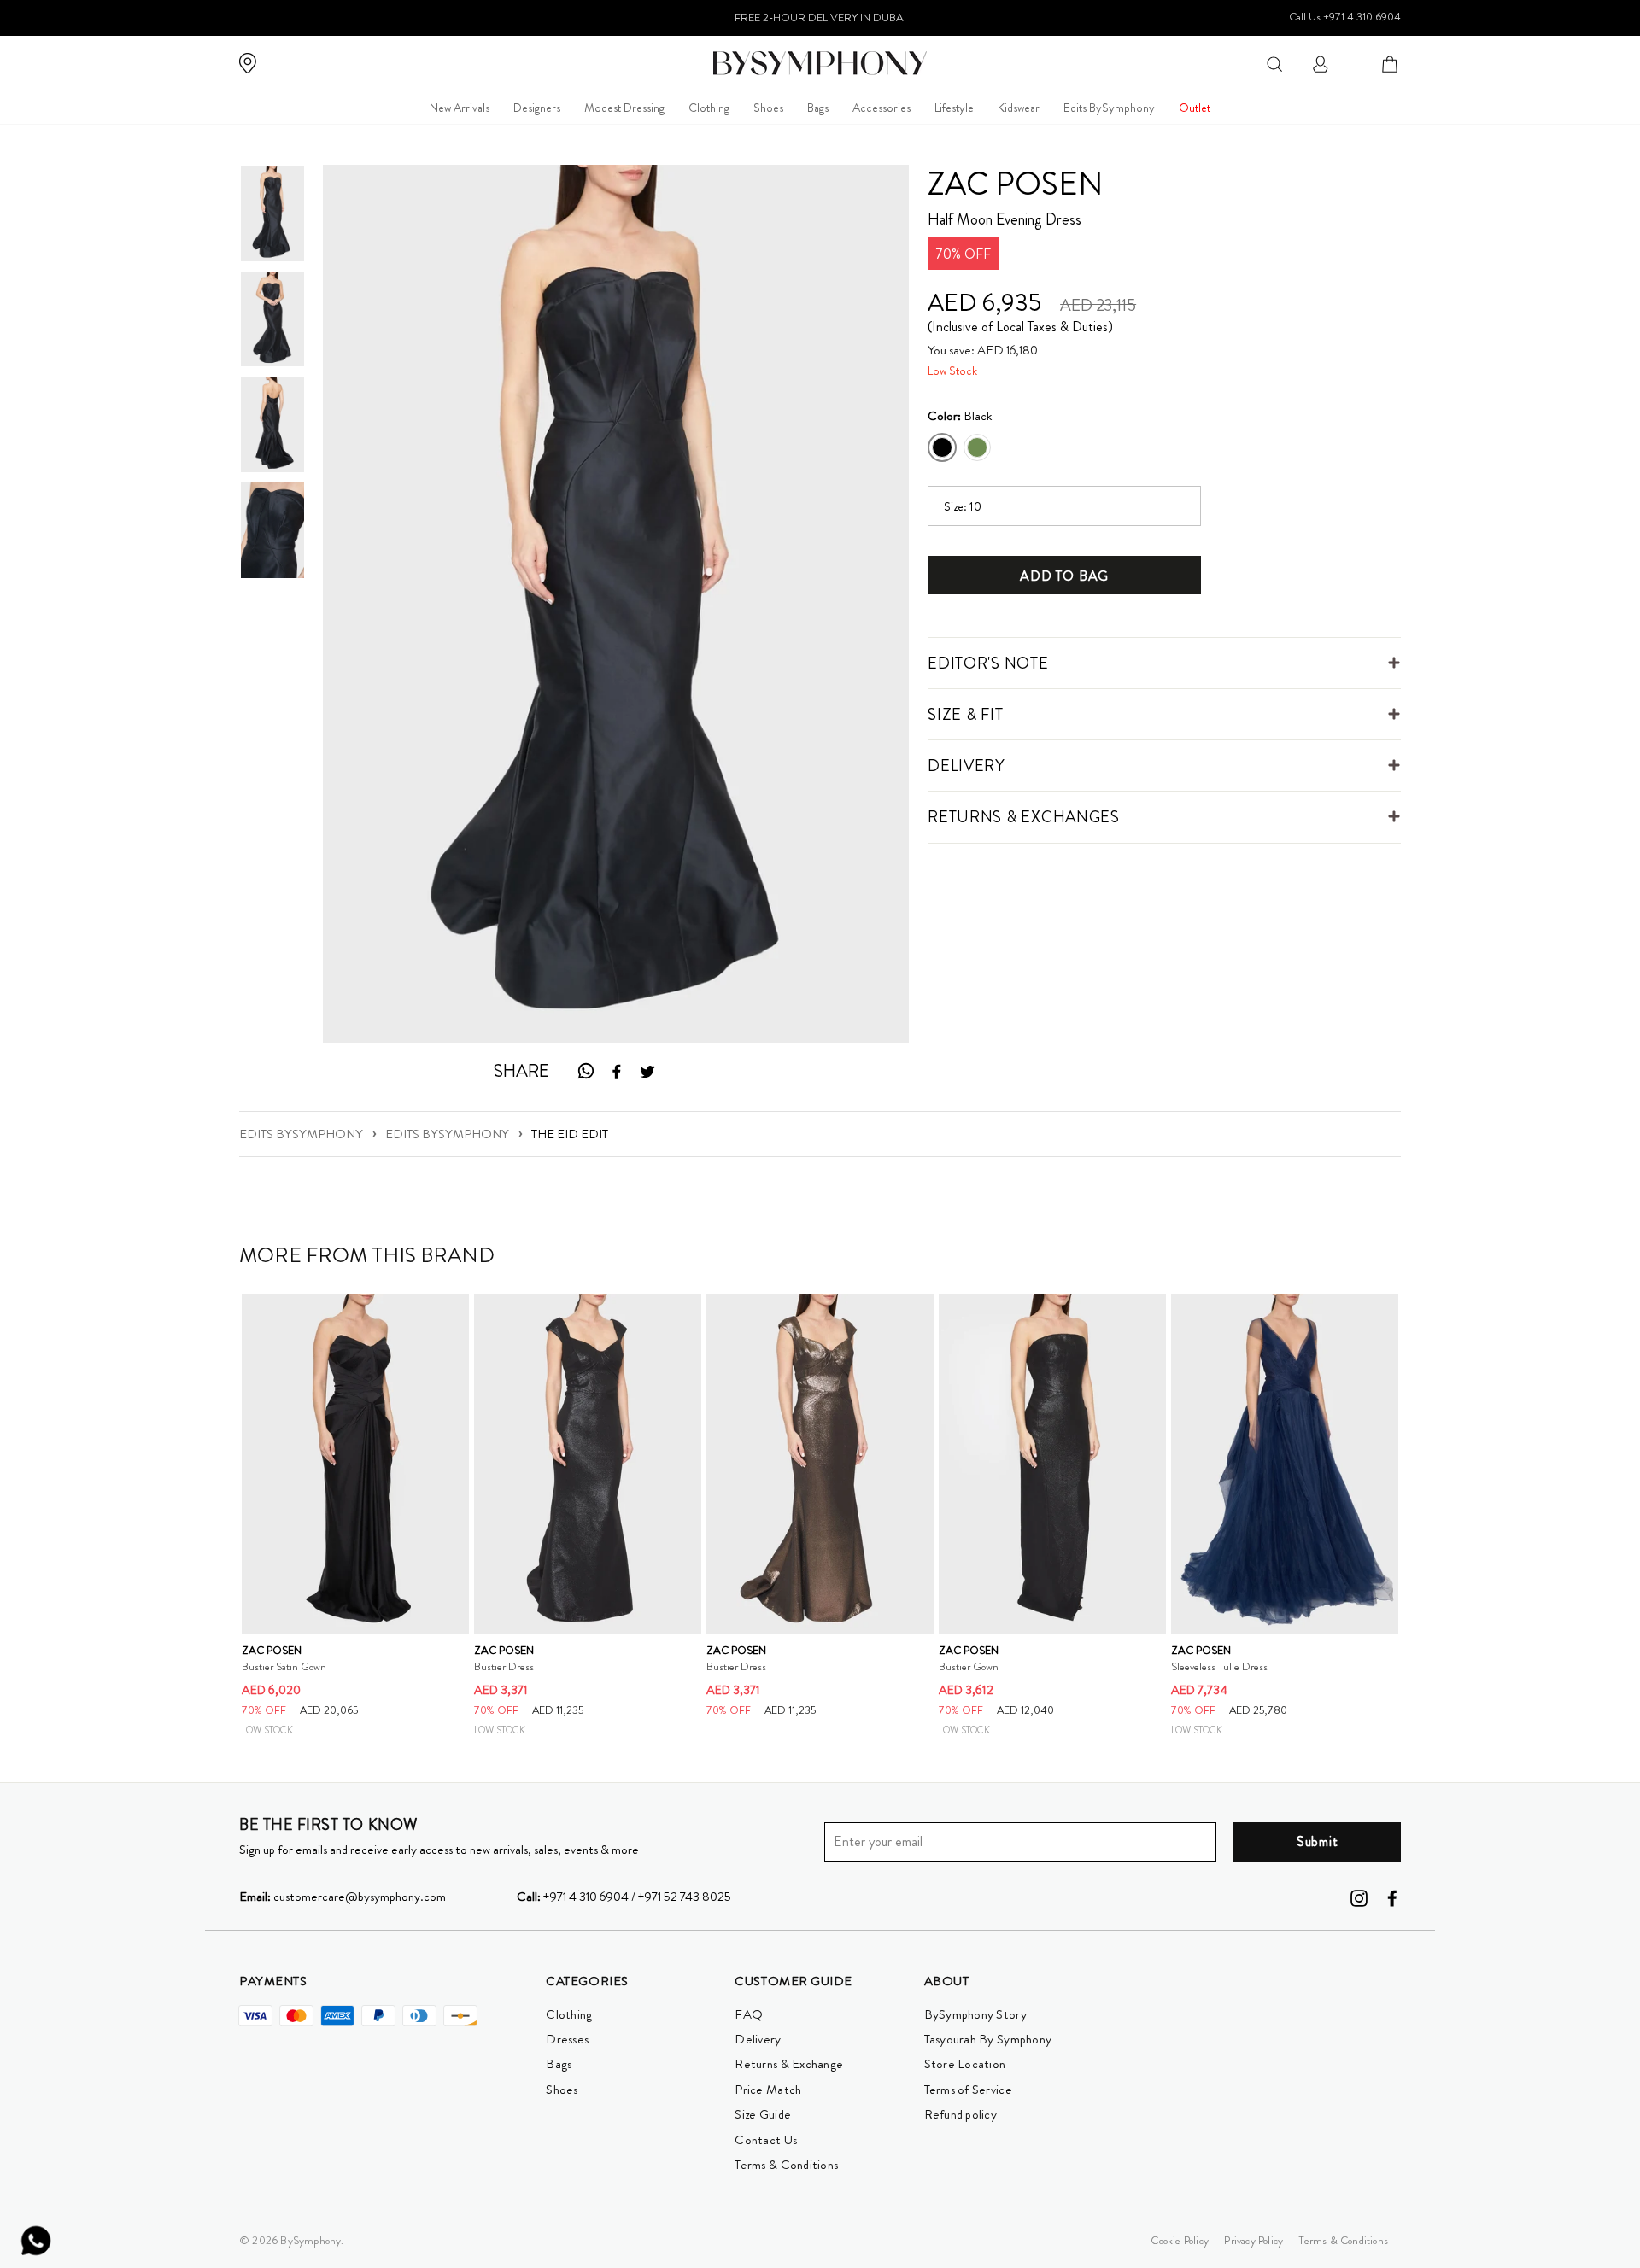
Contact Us (766, 2140)
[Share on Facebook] (617, 1072)
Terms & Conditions (786, 2165)
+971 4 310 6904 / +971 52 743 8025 (624, 1897)
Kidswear (1019, 108)
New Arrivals (460, 108)
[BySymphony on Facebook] (1392, 1897)
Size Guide (763, 2114)
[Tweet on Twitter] (647, 1072)
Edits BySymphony (1109, 108)
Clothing (709, 108)
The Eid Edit (570, 1134)
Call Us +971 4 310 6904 (1345, 17)
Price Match (768, 2090)
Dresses (567, 2039)
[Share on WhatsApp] (585, 1071)
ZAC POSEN (1016, 184)
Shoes (768, 108)
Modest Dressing (624, 108)
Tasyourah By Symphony (988, 2039)
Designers (537, 108)
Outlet (1195, 108)
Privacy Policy (1253, 2240)
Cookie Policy (1180, 2240)
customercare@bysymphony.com (343, 1897)
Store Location (965, 2064)
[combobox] (1274, 63)
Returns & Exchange (789, 2064)
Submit (1318, 1841)
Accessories (881, 108)
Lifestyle (954, 108)
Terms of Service (968, 2090)
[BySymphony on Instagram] (1359, 1897)
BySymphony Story (975, 2014)
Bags (818, 108)
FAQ (749, 2014)
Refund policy (961, 2114)
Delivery (758, 2039)
